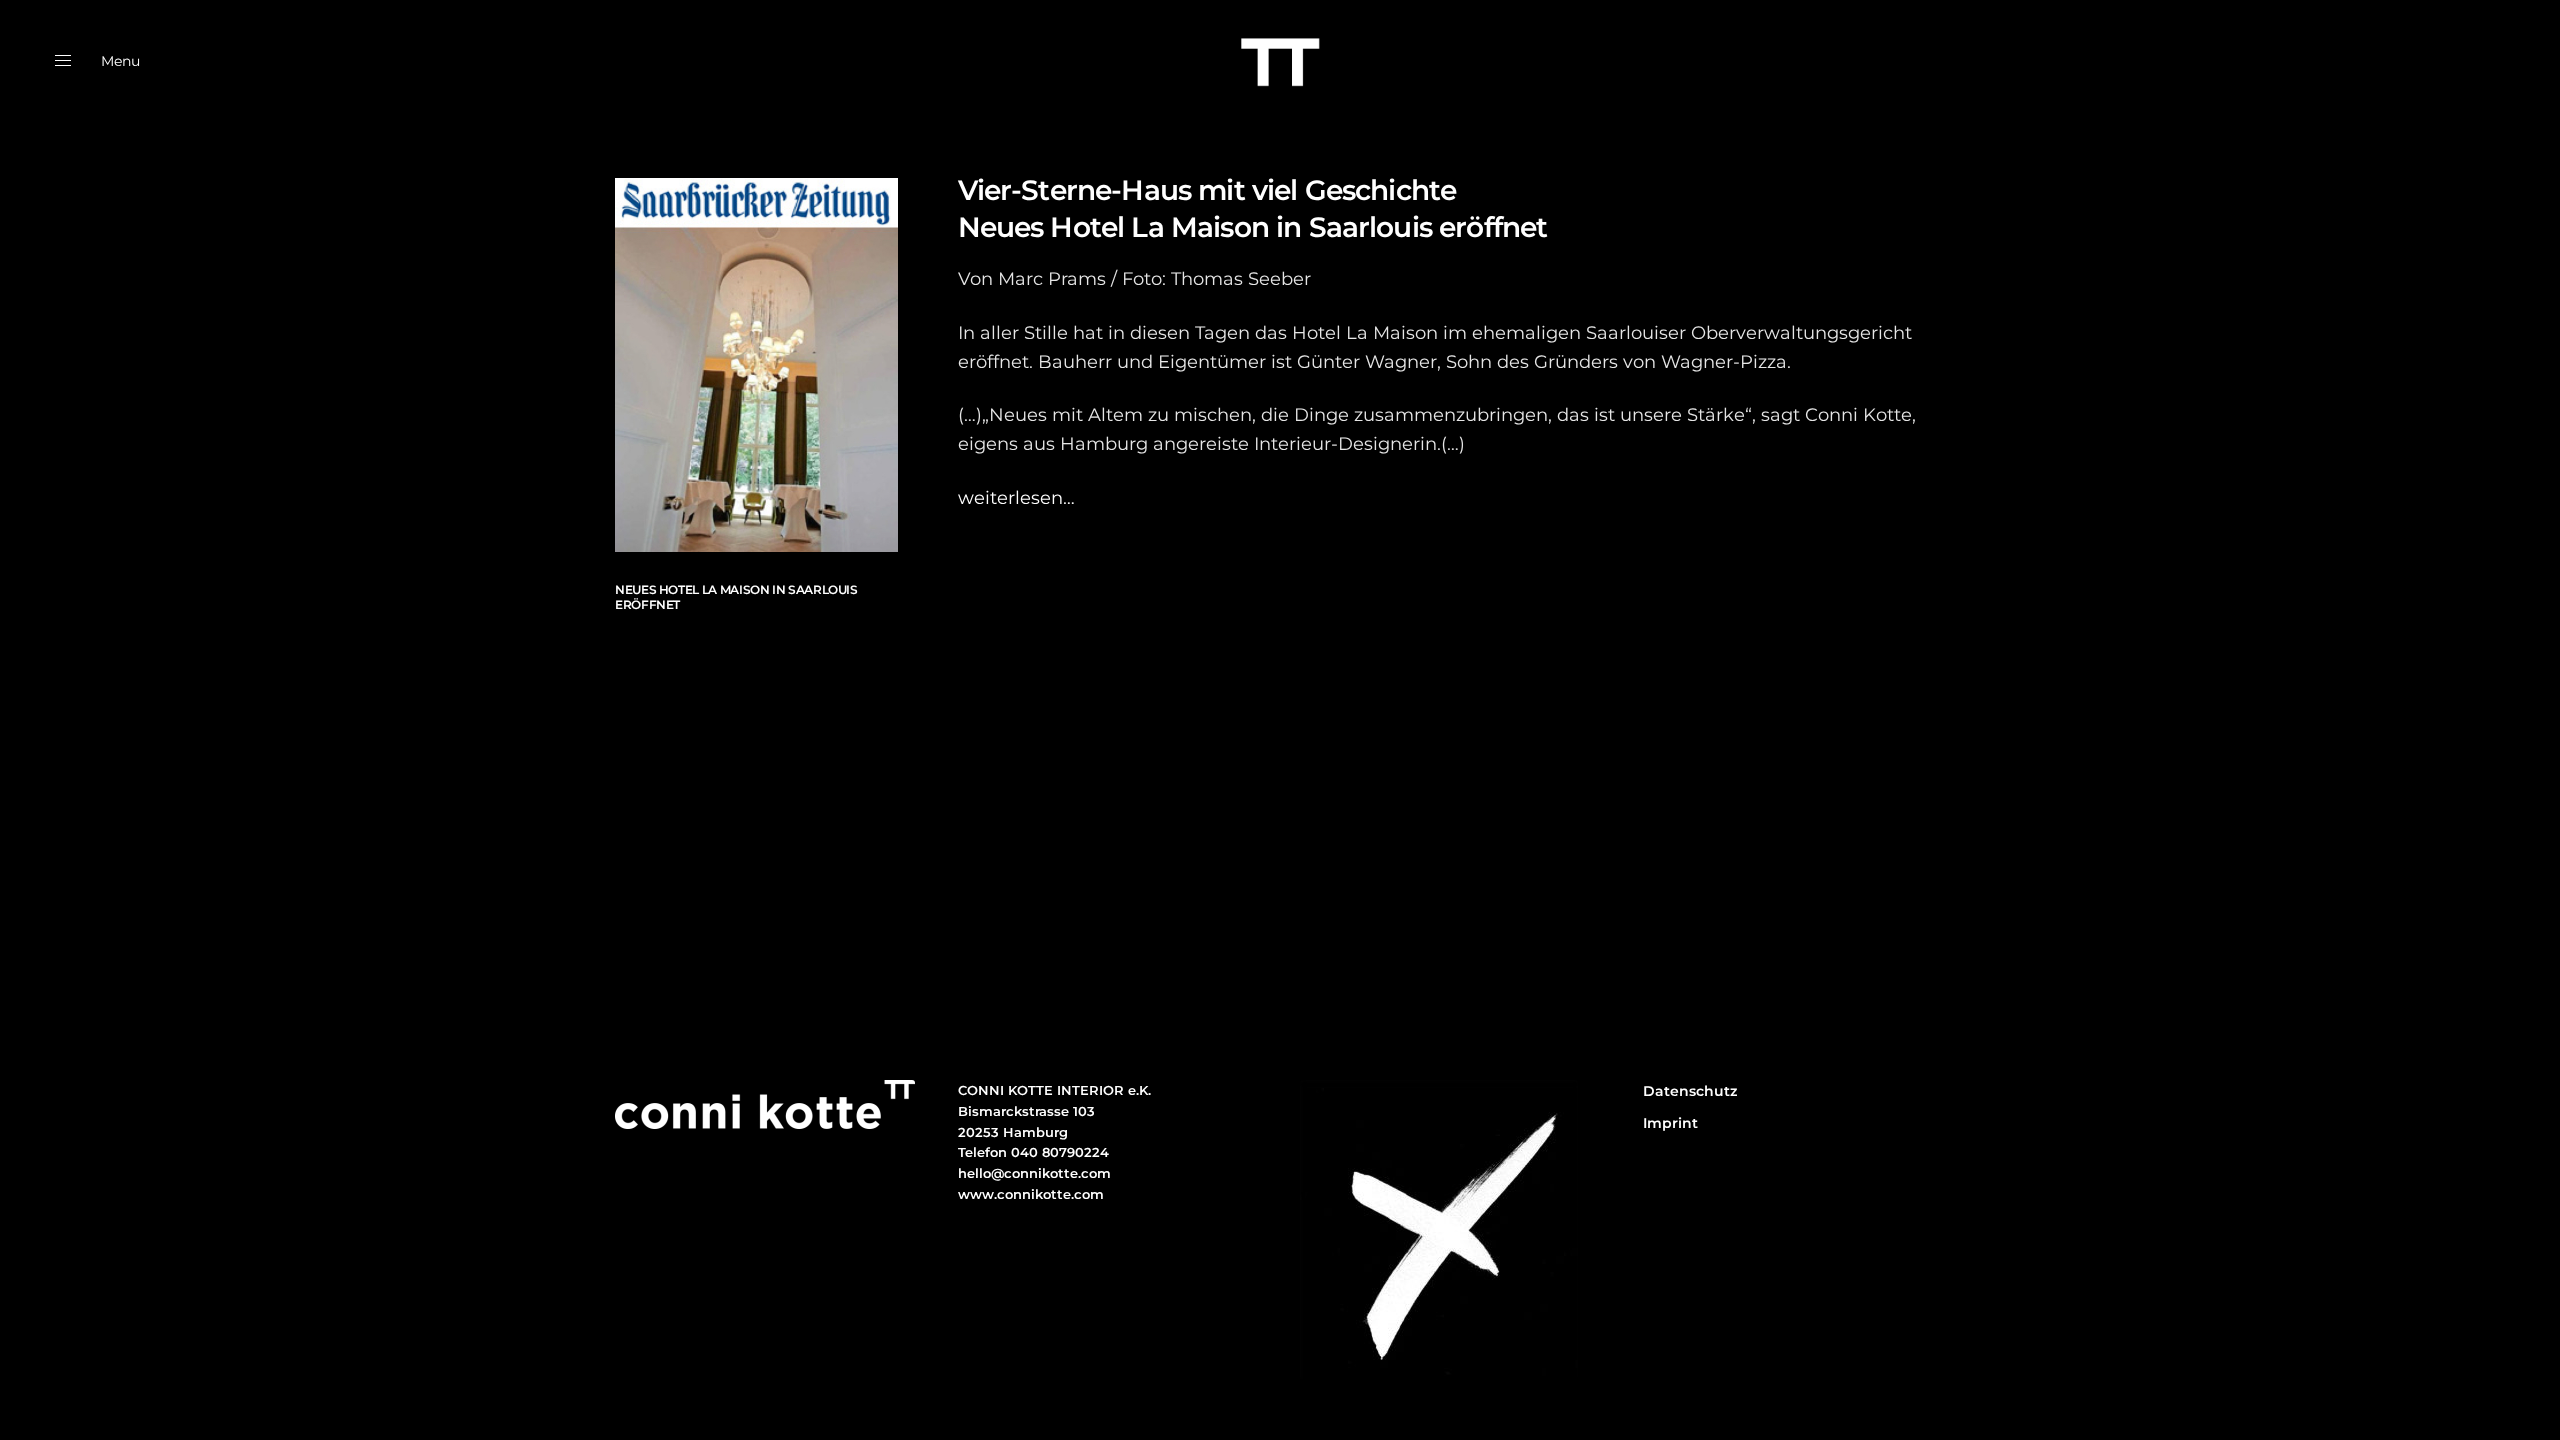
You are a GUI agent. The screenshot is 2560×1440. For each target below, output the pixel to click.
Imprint (1670, 1123)
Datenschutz (1690, 1091)
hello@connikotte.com (1034, 1173)
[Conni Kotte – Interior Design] (1280, 61)
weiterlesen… (1016, 498)
